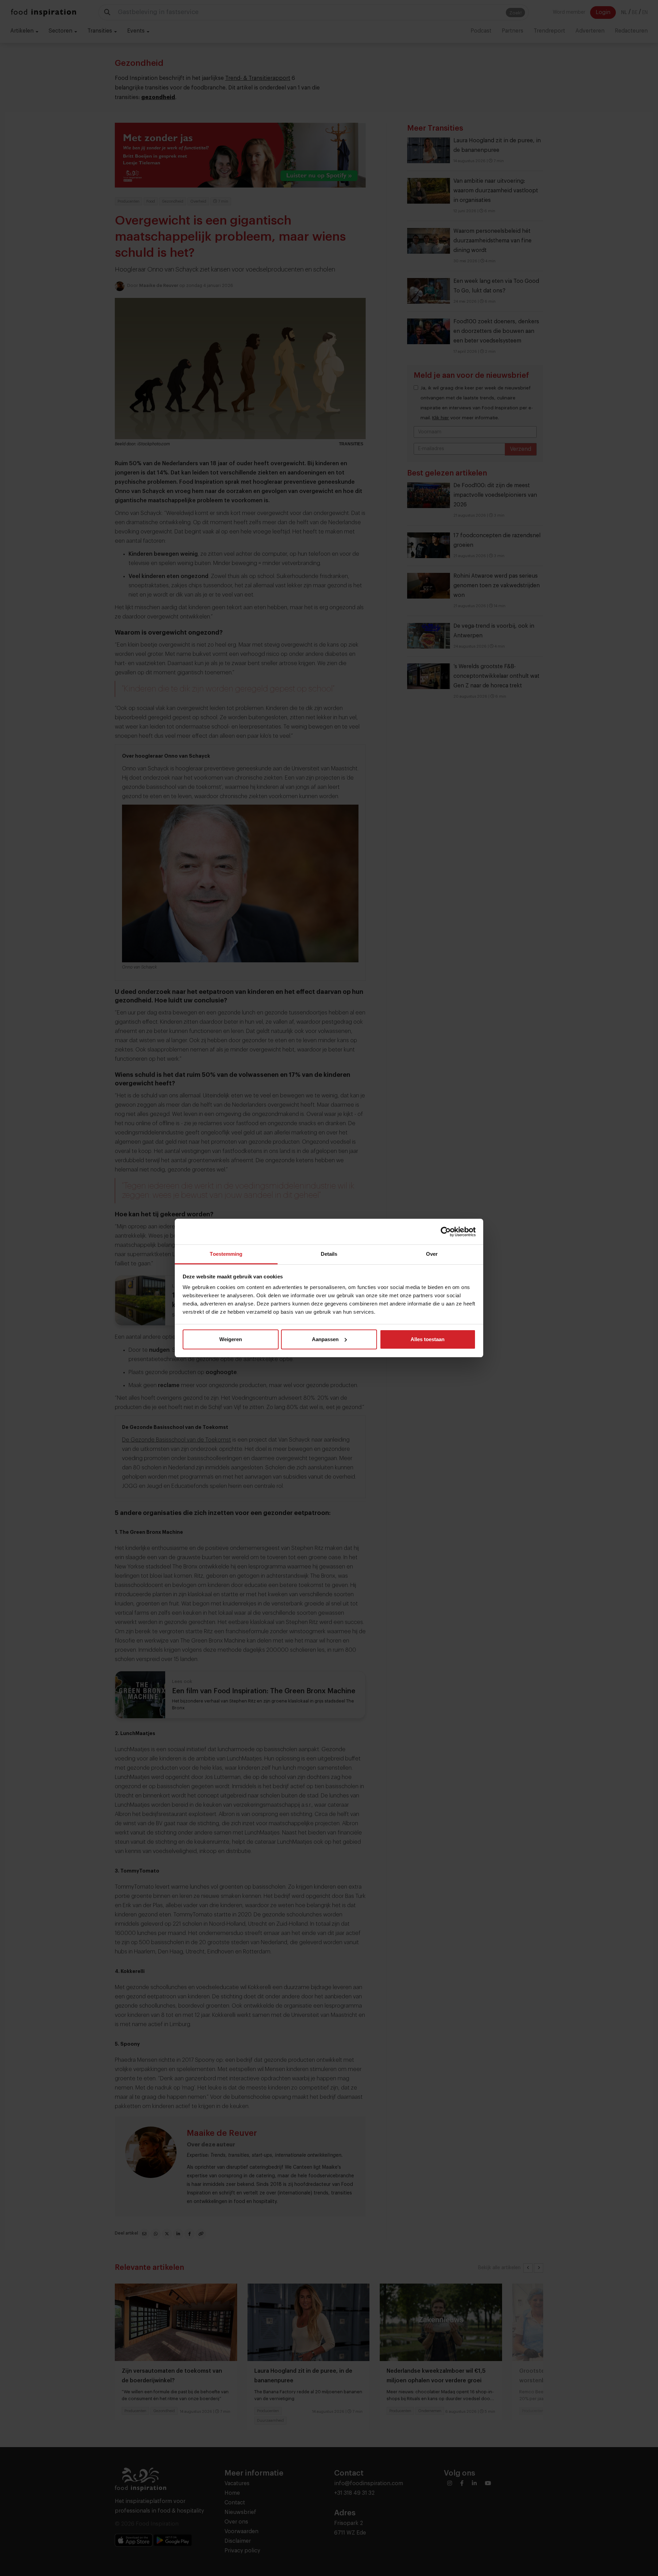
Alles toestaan (428, 1339)
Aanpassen (325, 1339)
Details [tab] (329, 1254)
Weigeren (231, 1339)
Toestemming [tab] (226, 1254)
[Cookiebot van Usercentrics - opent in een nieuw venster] (446, 1232)
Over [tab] (432, 1254)
